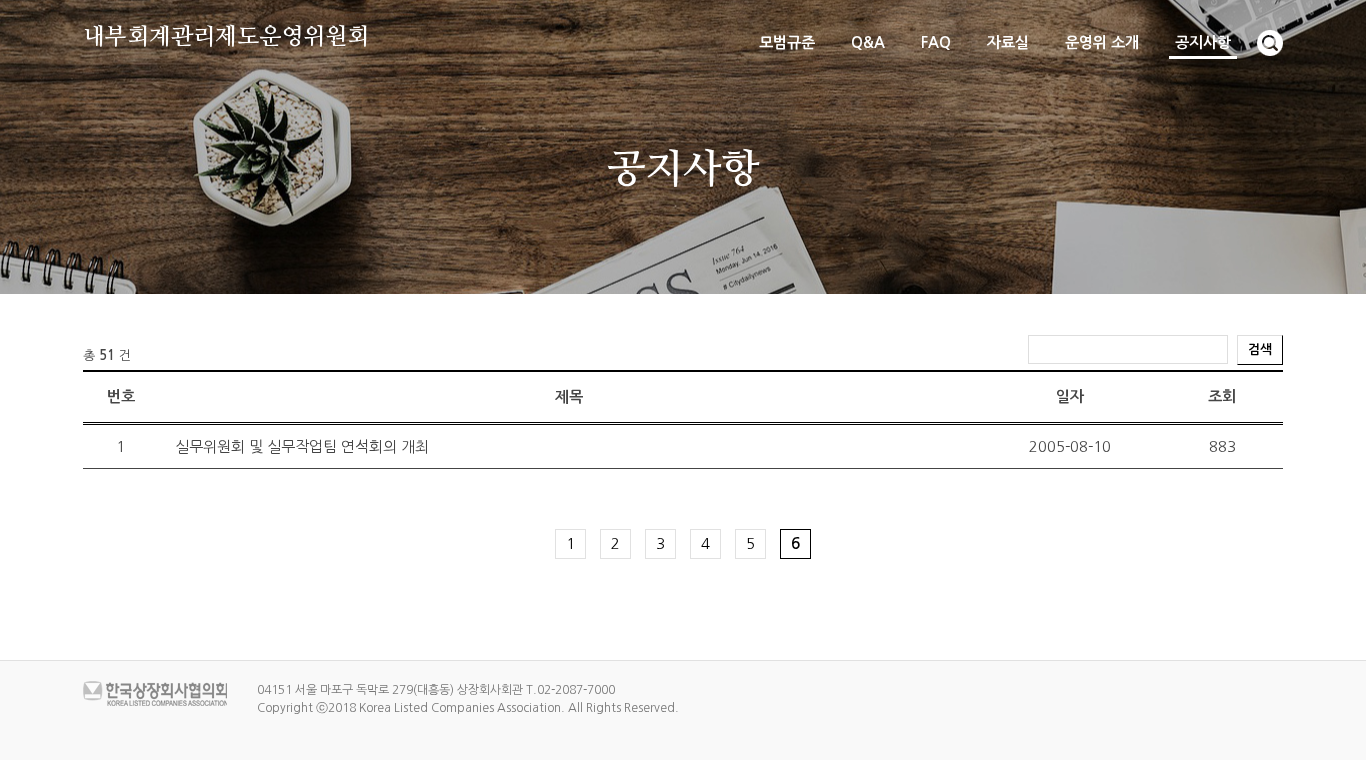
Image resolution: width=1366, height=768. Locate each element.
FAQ (936, 42)
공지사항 (1203, 42)
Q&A (868, 42)
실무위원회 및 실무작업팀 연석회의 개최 (302, 446)
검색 (1260, 349)
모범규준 (787, 42)
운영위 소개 (1102, 42)
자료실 (1008, 42)
